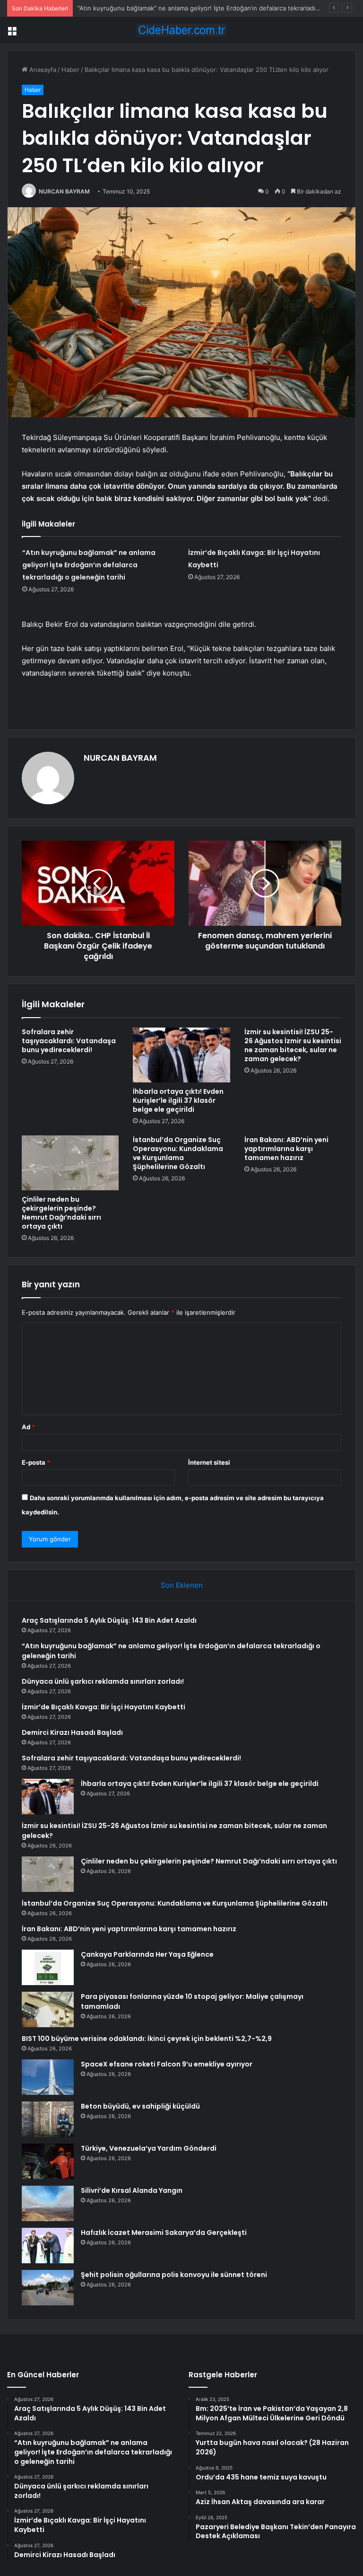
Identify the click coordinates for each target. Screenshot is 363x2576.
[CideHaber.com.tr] (181, 30)
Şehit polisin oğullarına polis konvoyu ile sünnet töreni (174, 2275)
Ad (28, 1427)
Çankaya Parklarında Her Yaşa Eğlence (147, 1954)
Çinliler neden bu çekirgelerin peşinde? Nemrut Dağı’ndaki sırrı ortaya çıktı (61, 1213)
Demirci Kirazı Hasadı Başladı (72, 1732)
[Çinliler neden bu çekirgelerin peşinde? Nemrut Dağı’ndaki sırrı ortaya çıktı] (70, 1163)
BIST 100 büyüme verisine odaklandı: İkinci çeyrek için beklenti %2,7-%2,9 (147, 2039)
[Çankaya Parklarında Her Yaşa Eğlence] (48, 1967)
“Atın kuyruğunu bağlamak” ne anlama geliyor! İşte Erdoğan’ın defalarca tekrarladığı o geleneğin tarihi (89, 565)
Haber (70, 70)
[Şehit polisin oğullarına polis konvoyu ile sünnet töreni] (48, 2288)
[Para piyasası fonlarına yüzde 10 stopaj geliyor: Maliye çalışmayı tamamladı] (48, 2009)
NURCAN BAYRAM (64, 191)
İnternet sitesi (209, 1462)
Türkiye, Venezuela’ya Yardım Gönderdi (149, 2148)
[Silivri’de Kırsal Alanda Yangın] (48, 2203)
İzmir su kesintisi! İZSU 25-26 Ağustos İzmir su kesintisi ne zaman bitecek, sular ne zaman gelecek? (293, 1045)
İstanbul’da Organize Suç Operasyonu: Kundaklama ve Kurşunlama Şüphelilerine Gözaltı (178, 1153)
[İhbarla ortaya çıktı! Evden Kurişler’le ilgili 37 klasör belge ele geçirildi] (181, 1055)
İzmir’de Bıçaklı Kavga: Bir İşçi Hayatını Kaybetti (104, 1707)
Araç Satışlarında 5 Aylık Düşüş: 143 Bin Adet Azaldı (109, 1620)
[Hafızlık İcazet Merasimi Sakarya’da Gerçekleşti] (48, 2246)
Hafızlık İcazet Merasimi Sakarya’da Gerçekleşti (164, 2233)
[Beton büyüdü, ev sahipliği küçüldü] (48, 2119)
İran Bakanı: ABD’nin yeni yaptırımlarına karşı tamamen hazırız (286, 1149)
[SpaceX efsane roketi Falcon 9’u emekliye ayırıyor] (48, 2077)
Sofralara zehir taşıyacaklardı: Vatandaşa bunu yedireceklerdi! (69, 1041)
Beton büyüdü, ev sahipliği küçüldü (140, 2106)
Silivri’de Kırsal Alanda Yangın (132, 2190)
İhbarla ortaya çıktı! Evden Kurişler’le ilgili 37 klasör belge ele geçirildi (178, 1100)
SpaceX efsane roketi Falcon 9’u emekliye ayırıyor (167, 2064)
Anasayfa (42, 70)
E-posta (36, 1462)
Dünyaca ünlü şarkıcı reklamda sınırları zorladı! (103, 1681)
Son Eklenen (182, 1585)
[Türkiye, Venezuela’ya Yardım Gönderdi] (48, 2161)
